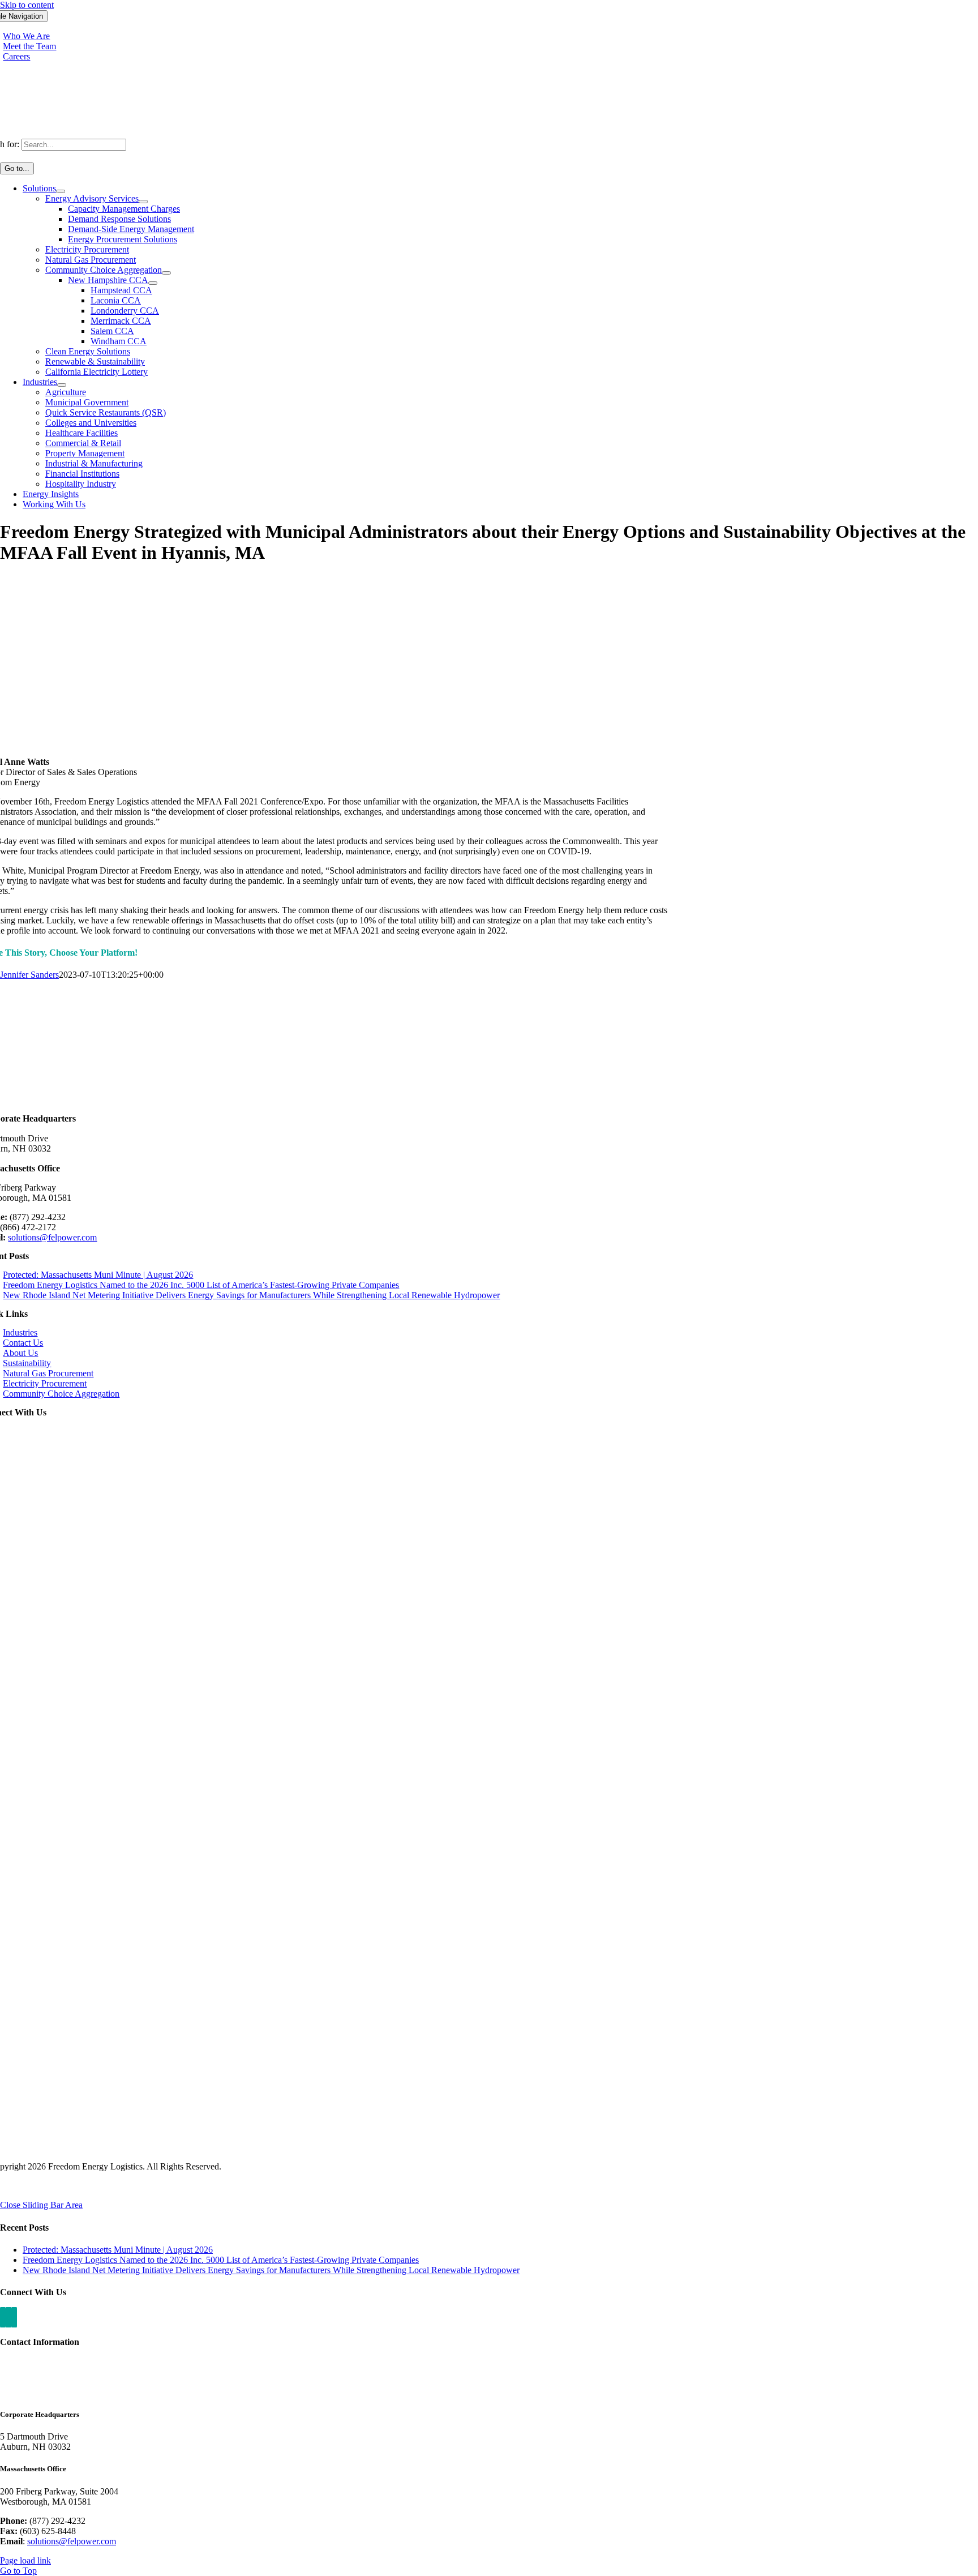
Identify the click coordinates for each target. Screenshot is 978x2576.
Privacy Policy (26, 2186)
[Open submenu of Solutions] (61, 191)
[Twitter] (14, 2317)
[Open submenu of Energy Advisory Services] (143, 202)
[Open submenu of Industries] (62, 385)
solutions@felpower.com (52, 1237)
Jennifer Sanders (29, 975)
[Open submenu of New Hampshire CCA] (153, 283)
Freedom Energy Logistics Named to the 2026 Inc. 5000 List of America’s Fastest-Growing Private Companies (201, 1285)
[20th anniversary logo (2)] (489, 1108)
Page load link (25, 2560)
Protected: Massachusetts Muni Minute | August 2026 (98, 1275)
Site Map (133, 2186)
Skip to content (27, 5)
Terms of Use (84, 2186)
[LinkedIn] (3, 2317)
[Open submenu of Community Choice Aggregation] (166, 273)
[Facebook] (8, 2317)
